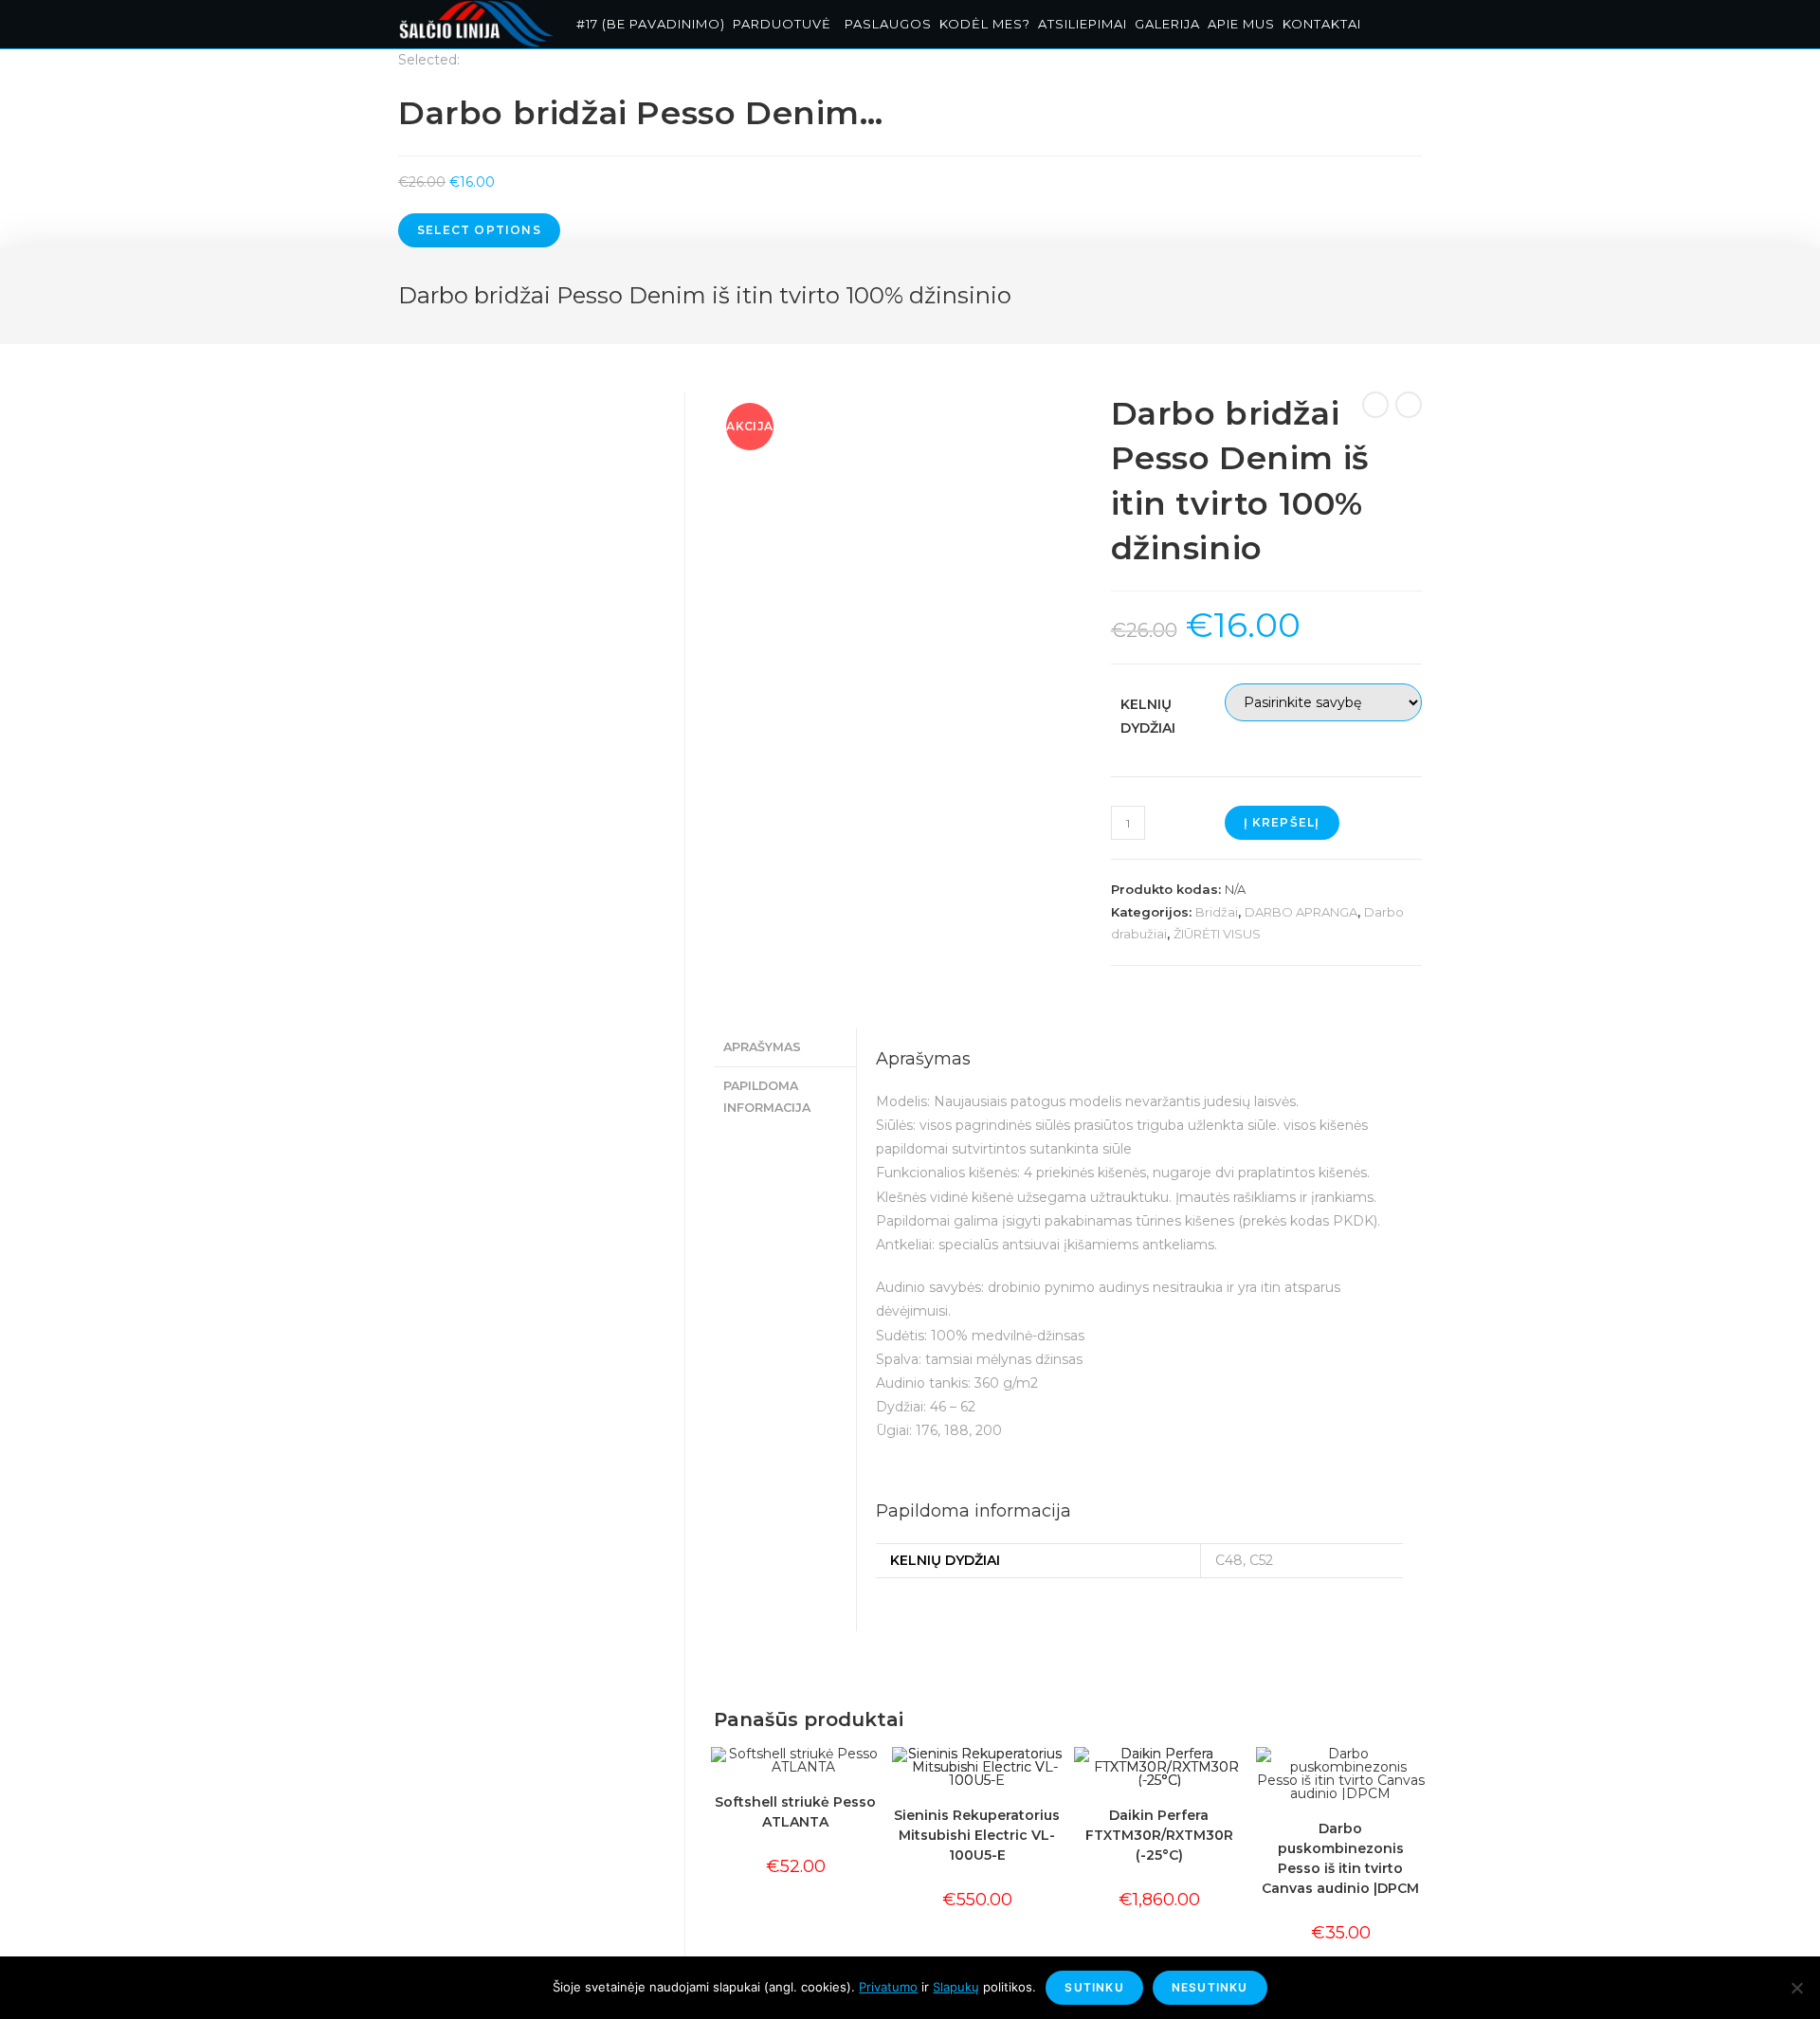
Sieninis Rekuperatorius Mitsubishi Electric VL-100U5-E (977, 1835)
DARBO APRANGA (1301, 912)
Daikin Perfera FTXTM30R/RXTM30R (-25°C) (1159, 1835)
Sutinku (1094, 1987)
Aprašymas (762, 1047)
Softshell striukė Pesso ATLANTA (795, 1812)
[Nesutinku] (1796, 1988)
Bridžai (1217, 912)
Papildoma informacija (767, 1097)
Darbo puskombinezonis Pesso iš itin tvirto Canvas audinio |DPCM (1340, 1858)
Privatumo (888, 1987)
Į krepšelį (1282, 822)
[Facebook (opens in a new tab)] (1406, 26)
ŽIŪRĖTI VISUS (1217, 934)
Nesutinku (1210, 1987)
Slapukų (956, 1987)
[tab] (784, 1048)
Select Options (479, 230)
